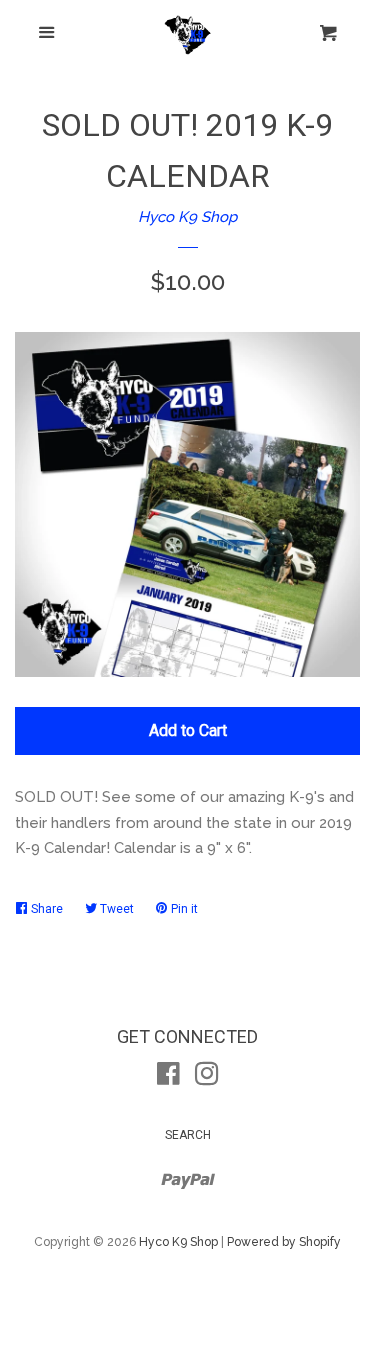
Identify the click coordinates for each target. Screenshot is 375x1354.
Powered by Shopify (284, 1242)
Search (188, 1135)
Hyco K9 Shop (187, 217)
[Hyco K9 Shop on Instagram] (207, 1078)
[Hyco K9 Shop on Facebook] (168, 1078)
